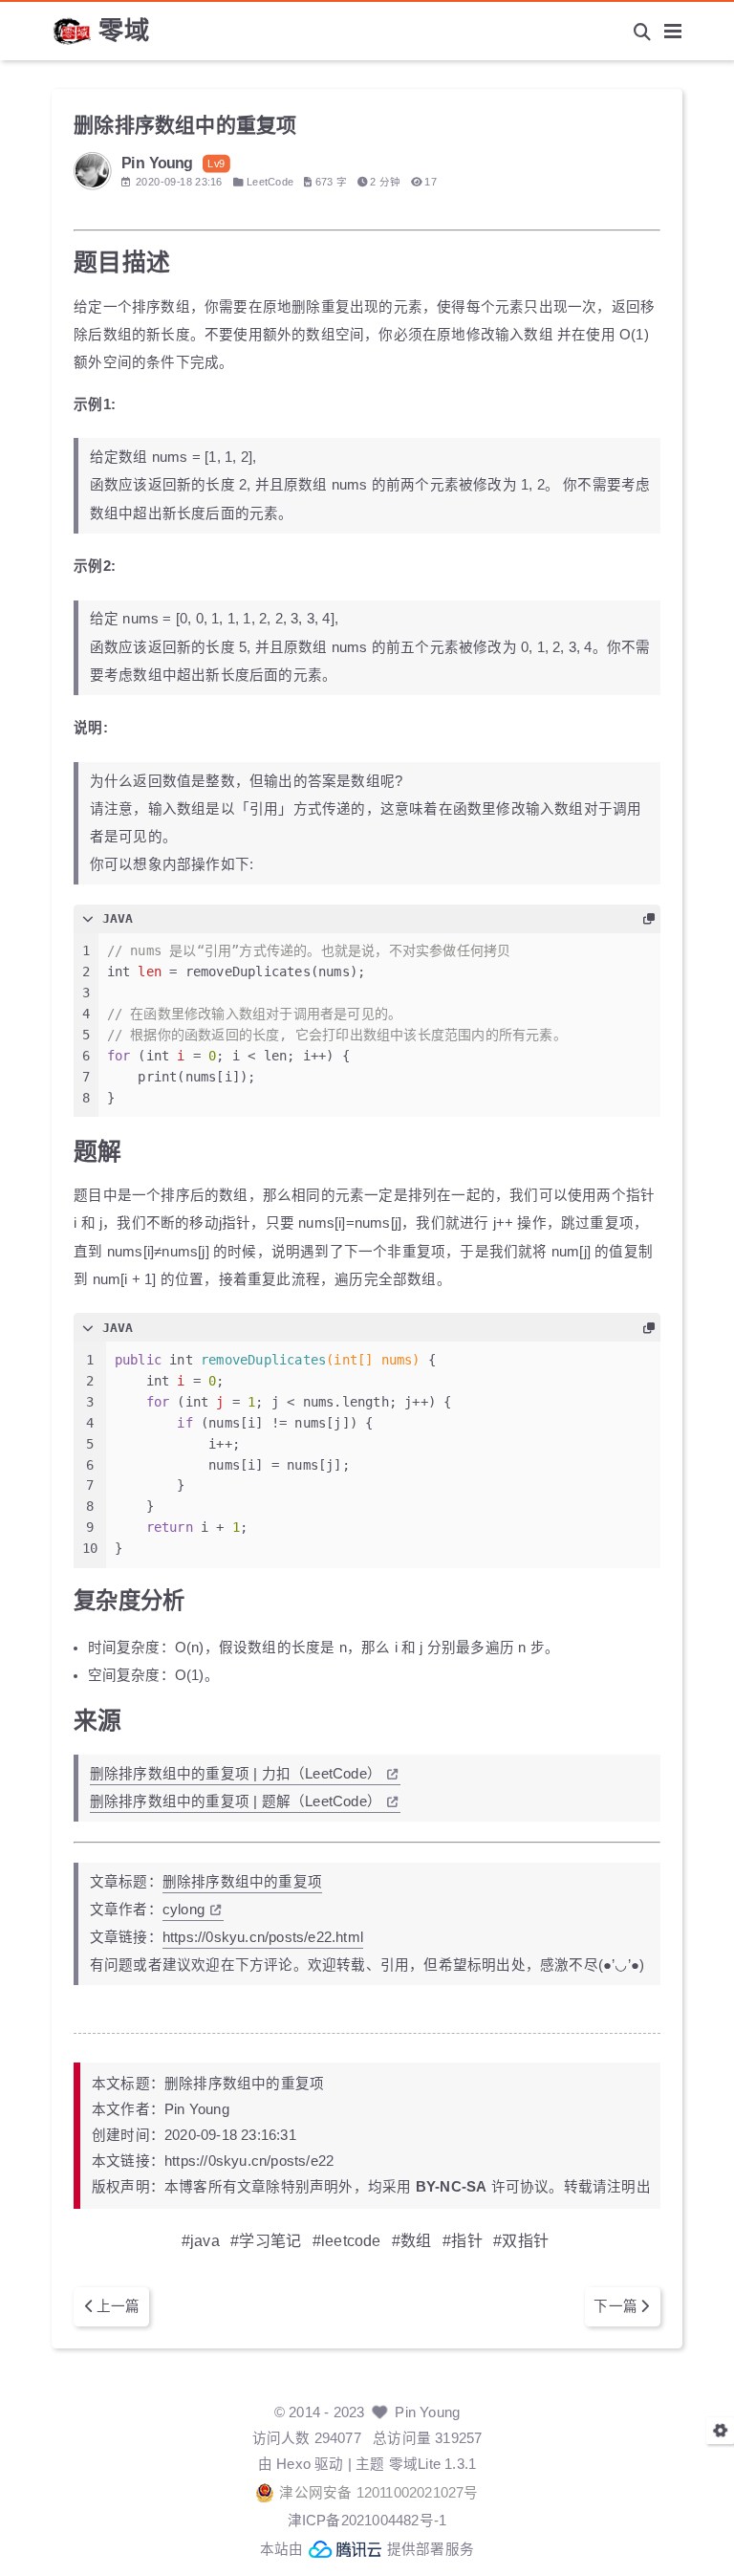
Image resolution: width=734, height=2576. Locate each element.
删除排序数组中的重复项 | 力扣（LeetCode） (236, 1774)
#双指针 (521, 2240)
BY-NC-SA (452, 2187)
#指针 (463, 2240)
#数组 (412, 2240)
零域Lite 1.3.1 (432, 2464)
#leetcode (347, 2240)
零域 (124, 31)
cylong (183, 1910)
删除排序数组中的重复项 (242, 1882)
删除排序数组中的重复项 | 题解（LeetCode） (236, 1801)
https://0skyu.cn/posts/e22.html (263, 1937)
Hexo (293, 2464)
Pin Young (427, 2412)
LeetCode (270, 182)
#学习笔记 (266, 2240)
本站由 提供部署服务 (367, 2549)
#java (201, 2240)
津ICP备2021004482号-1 (367, 2521)
